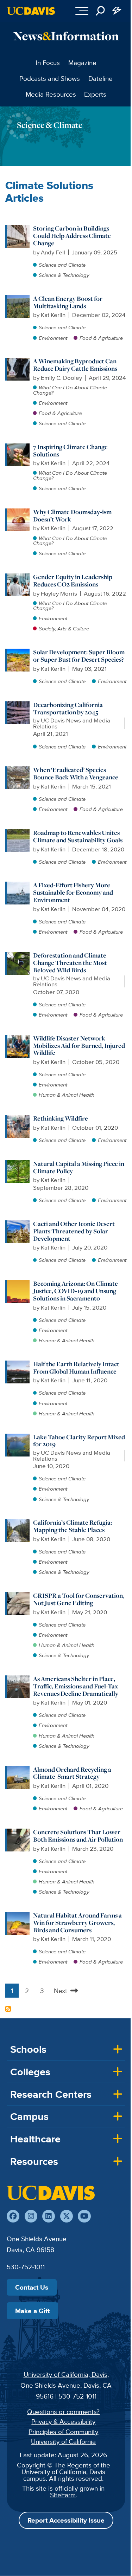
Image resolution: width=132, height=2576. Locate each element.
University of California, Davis (65, 2374)
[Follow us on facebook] (13, 2216)
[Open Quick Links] (117, 11)
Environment (53, 338)
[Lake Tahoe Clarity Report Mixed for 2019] (18, 1437)
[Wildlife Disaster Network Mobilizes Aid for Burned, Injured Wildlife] (18, 1038)
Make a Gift (32, 2311)
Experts (95, 94)
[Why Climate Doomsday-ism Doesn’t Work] (18, 512)
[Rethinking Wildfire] (18, 1118)
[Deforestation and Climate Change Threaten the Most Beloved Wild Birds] (18, 955)
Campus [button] (29, 2116)
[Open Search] (100, 11)
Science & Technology (64, 275)
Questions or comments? (63, 2412)
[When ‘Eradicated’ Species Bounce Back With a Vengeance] (18, 770)
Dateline (100, 78)
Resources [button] (34, 2161)
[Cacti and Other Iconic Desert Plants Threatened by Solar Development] (18, 1224)
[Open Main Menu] (82, 11)
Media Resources (51, 94)
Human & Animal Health (67, 1095)
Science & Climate (50, 125)
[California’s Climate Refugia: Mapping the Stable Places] (18, 1523)
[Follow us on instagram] (31, 2216)
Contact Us (32, 2287)
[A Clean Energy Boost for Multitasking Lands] (18, 299)
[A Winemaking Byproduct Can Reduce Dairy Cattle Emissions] (18, 361)
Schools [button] (28, 2049)
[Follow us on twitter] (67, 2216)
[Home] (51, 2193)
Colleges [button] (30, 2072)
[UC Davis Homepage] (31, 11)
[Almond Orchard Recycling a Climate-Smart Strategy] (18, 1770)
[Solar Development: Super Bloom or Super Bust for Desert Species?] (18, 652)
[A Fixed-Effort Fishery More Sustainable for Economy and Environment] (18, 885)
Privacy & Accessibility (63, 2421)
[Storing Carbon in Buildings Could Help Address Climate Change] (18, 228)
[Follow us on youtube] (84, 2216)
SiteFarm (63, 2495)
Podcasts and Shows (50, 78)
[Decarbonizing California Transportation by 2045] (18, 705)
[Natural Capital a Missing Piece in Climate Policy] (18, 1164)
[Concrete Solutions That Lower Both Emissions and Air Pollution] (18, 1832)
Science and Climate (62, 265)
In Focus (48, 63)
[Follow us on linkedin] (49, 2216)
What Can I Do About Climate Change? (70, 390)
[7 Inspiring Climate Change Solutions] (18, 447)
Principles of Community (63, 2432)
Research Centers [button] (51, 2094)
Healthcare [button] (35, 2139)
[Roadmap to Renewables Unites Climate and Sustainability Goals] (18, 833)
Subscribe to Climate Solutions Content (8, 2009)
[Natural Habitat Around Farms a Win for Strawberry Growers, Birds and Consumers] (18, 1915)
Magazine (82, 63)
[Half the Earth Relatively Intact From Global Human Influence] (18, 1364)
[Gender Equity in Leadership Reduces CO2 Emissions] (18, 577)
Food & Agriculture (101, 338)
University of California (63, 2441)
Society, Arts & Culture (64, 628)
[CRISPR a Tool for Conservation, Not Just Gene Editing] (18, 1596)
